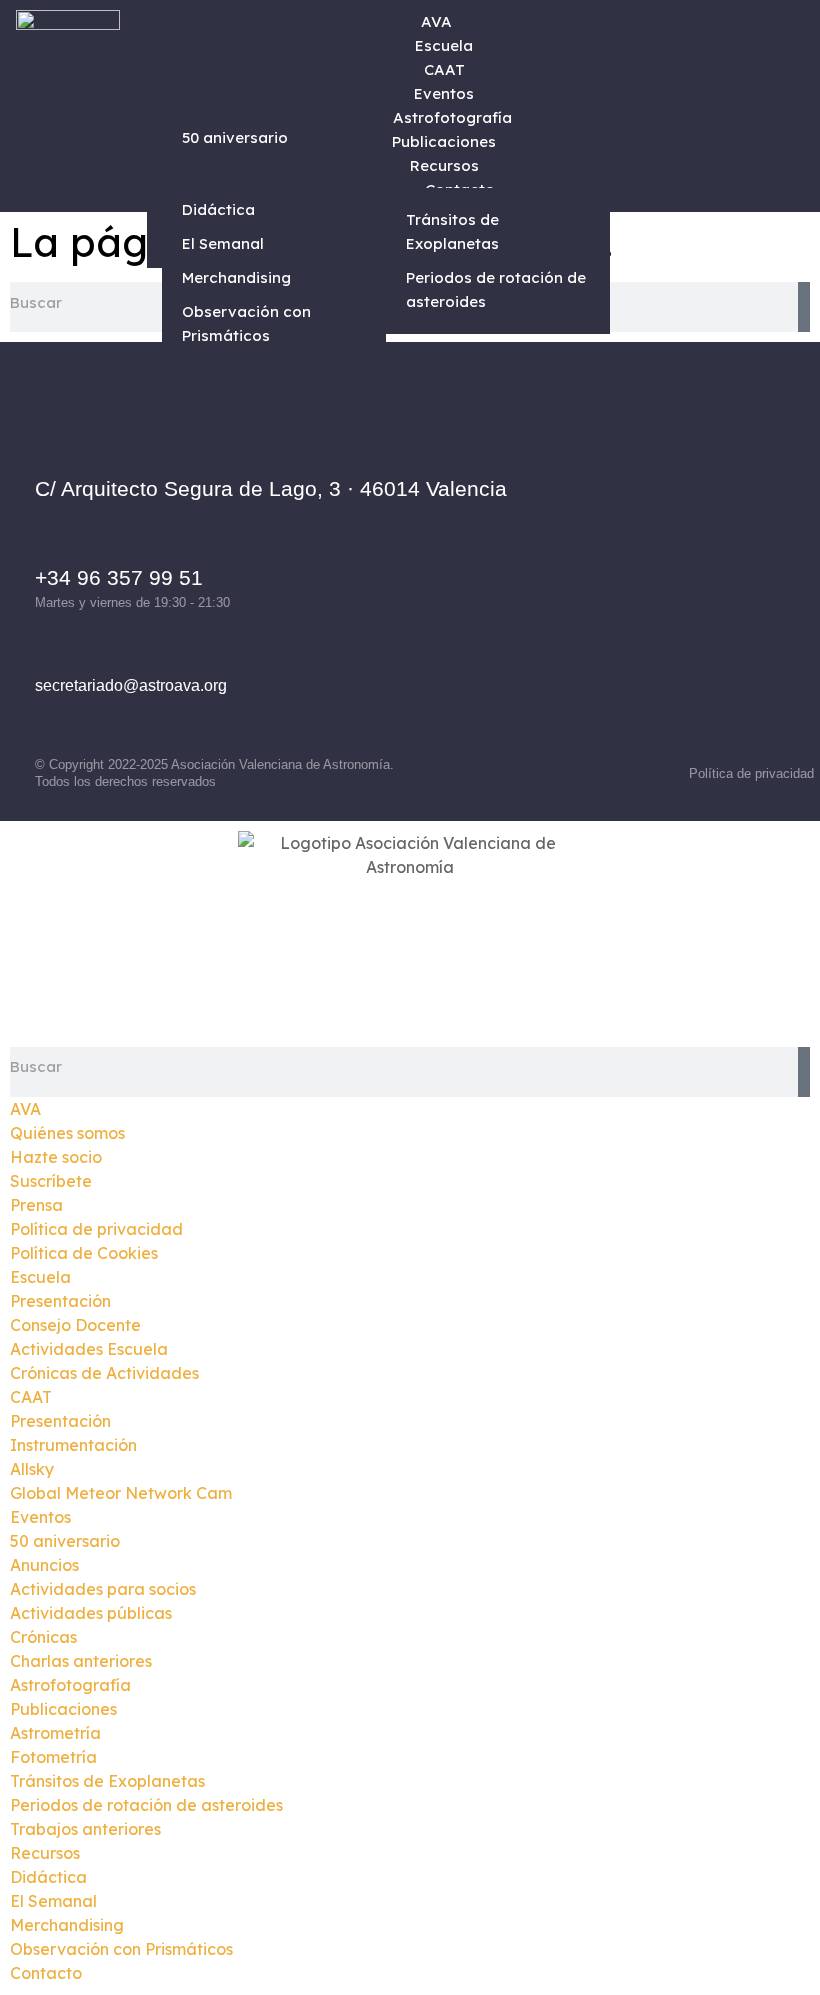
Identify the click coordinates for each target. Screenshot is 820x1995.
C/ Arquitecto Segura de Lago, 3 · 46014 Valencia (271, 488)
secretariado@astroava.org (131, 685)
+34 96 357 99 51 (119, 577)
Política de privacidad (751, 773)
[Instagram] (673, 540)
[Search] (804, 307)
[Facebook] (618, 540)
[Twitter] (728, 540)
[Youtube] (673, 590)
